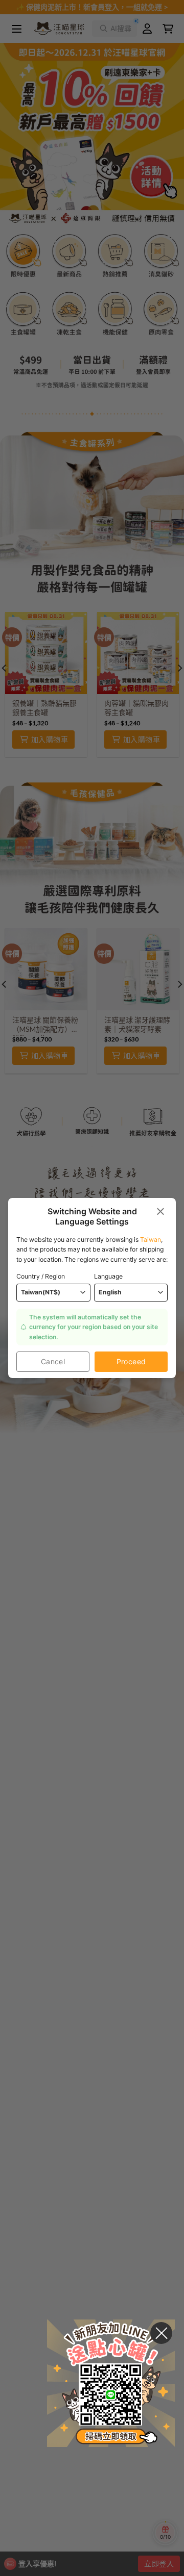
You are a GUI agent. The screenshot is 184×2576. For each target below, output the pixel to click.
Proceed (131, 1361)
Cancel (53, 1361)
